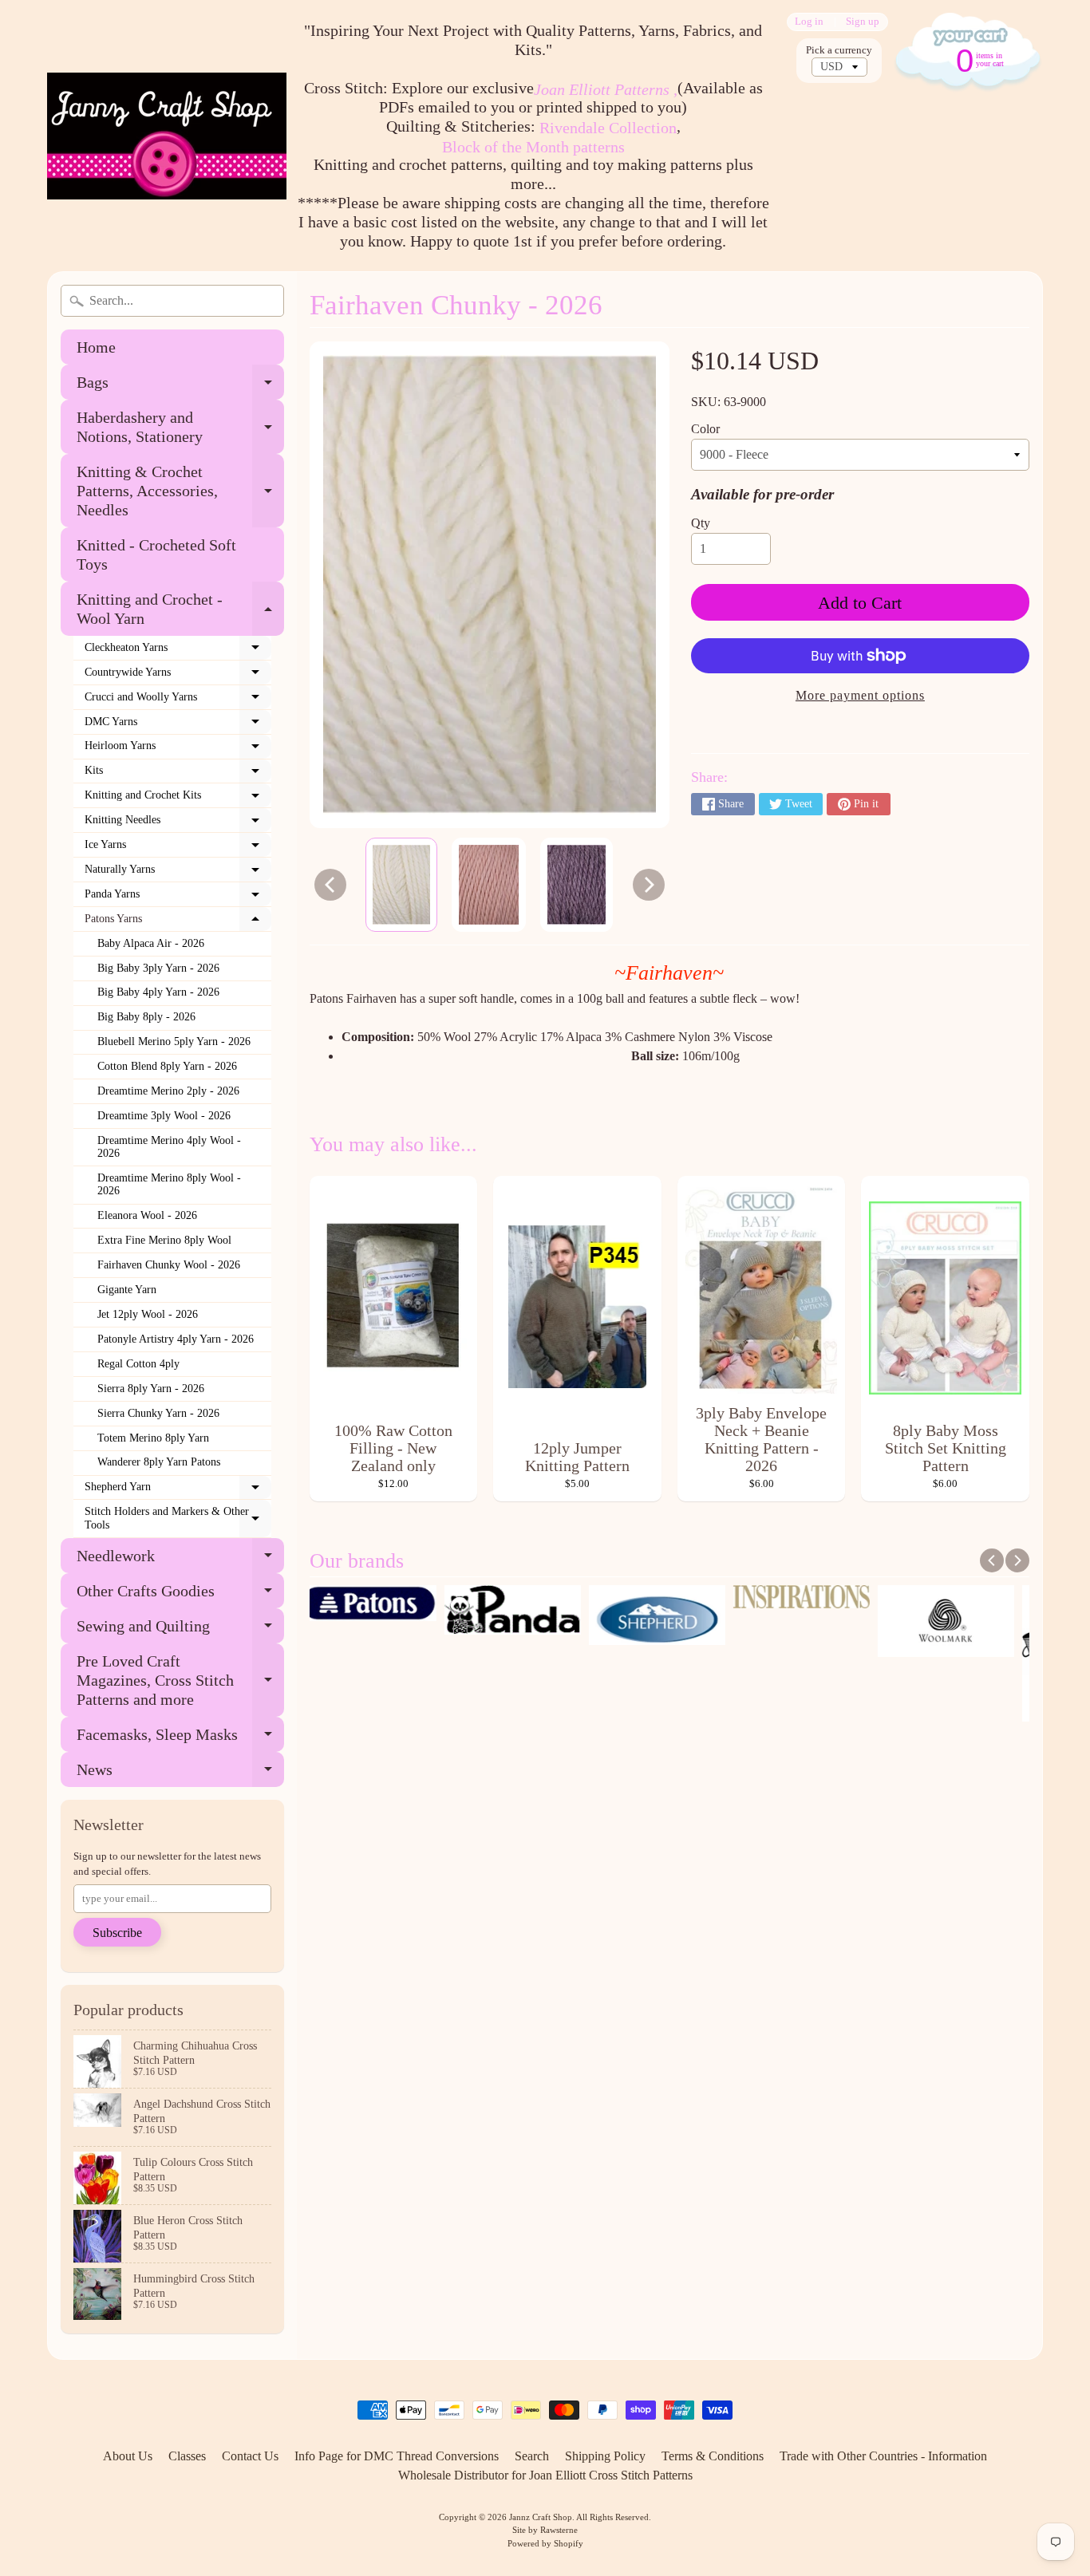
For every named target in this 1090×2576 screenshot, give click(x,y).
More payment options (860, 695)
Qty (701, 523)
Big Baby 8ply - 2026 (146, 1017)
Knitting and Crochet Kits (178, 799)
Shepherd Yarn (178, 1490)
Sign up (863, 22)
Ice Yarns (178, 848)
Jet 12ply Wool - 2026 (148, 1314)
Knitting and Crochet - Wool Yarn (180, 609)
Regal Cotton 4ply (138, 1364)
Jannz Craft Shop (541, 2517)
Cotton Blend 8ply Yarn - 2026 (167, 1066)
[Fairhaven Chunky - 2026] (401, 885)
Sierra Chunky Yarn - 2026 (158, 1413)
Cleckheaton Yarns (178, 651)
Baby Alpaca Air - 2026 (151, 943)
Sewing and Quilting (180, 1630)
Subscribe (117, 1933)
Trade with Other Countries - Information (883, 2456)
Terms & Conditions (713, 2456)
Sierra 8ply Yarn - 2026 (151, 1389)
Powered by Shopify (545, 2543)
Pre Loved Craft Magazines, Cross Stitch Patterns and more (180, 1680)
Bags (180, 387)
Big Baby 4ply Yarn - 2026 (158, 992)
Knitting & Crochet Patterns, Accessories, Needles (180, 491)
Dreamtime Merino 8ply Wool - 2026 (169, 1184)
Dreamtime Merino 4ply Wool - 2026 (169, 1147)
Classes (187, 2456)
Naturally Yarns (178, 873)
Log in (809, 22)
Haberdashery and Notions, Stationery (180, 428)
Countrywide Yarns (178, 676)
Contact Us (250, 2456)
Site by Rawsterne (545, 2530)
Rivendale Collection (608, 128)
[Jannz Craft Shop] (167, 136)
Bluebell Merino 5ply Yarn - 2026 (174, 1041)
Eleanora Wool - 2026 (147, 1215)
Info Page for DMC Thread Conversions (397, 2456)
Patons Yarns (178, 922)
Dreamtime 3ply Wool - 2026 (164, 1116)
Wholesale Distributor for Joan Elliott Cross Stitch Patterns (545, 2475)
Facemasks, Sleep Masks (180, 1739)
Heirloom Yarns (178, 749)
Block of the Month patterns (533, 147)
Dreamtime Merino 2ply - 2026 (168, 1091)
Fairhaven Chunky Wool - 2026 (169, 1265)
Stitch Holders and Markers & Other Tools (178, 1519)
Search (532, 2456)
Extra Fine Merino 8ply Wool (164, 1240)
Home (96, 347)
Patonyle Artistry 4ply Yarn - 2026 (176, 1339)
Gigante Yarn (127, 1290)
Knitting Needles (178, 823)
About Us (128, 2456)
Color (705, 429)
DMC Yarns (178, 725)
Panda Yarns (178, 897)
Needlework (180, 1560)
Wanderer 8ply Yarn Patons (159, 1462)
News (180, 1774)
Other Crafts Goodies (180, 1595)
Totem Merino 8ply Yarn (153, 1438)
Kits (178, 774)
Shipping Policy (605, 2456)
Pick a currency (839, 50)
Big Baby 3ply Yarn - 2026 (158, 968)
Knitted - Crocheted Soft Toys (156, 554)
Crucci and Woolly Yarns (178, 700)
